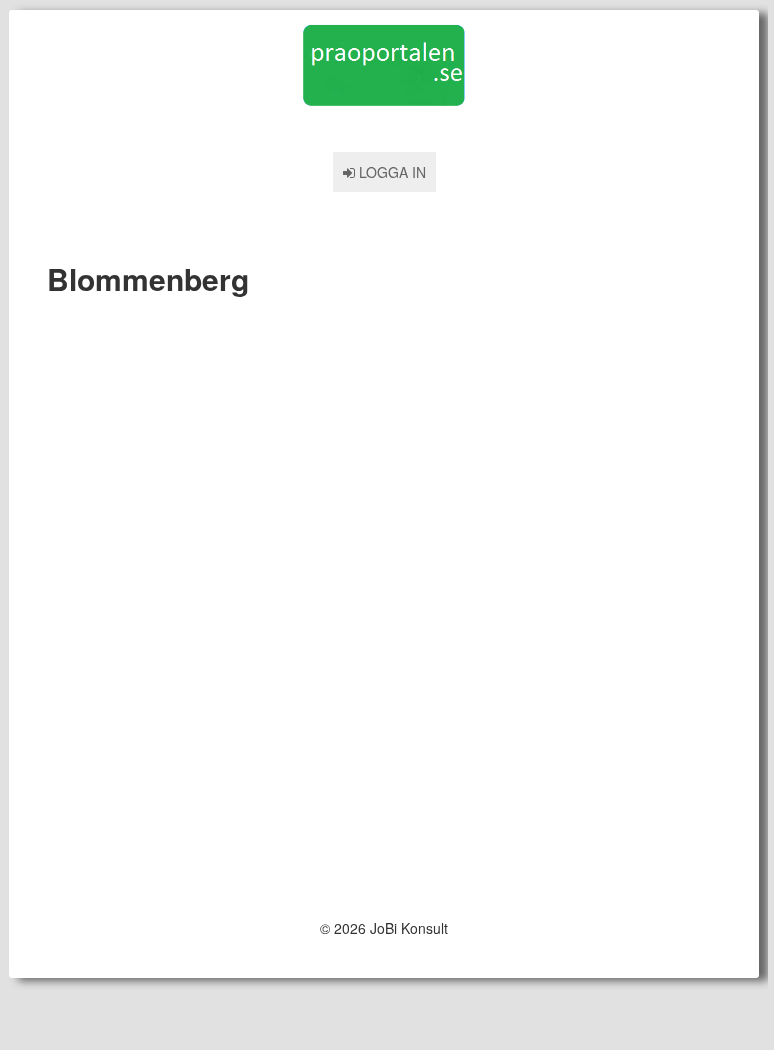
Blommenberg (148, 278)
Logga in (390, 172)
